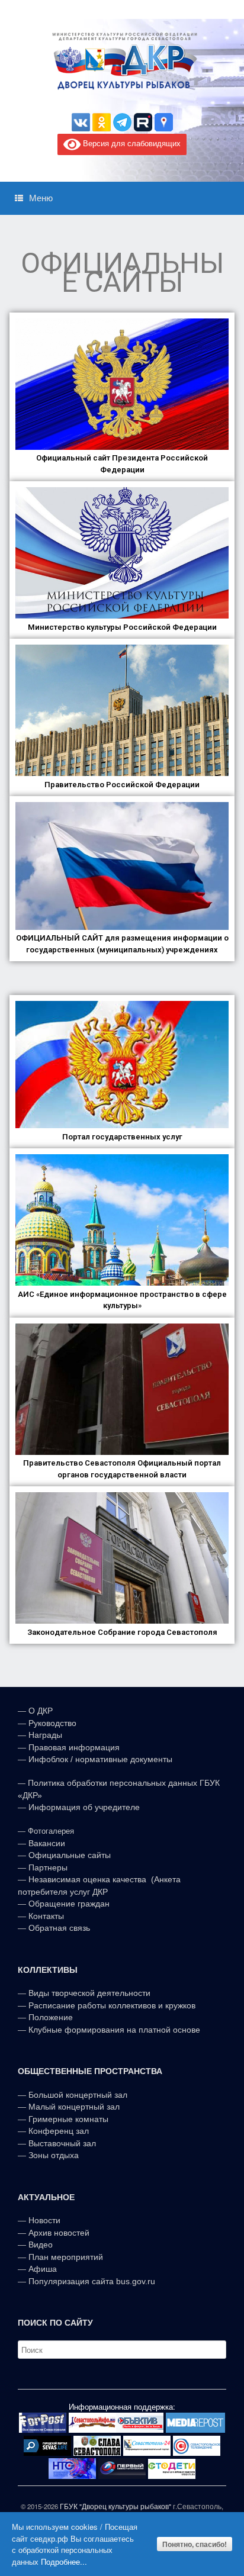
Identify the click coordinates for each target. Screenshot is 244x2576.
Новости (44, 2220)
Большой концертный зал (78, 2095)
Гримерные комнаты (68, 2119)
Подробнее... (64, 2561)
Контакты (45, 1916)
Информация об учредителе (84, 1807)
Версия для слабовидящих (131, 144)
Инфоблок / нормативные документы (100, 1759)
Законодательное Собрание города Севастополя (122, 1632)
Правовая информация (74, 1747)
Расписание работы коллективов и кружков (112, 2005)
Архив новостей (59, 2233)
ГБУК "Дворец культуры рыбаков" (115, 2506)
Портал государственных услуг (122, 1137)
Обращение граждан (69, 1904)
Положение (51, 2017)
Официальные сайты (70, 1855)
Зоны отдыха (54, 2155)
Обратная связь (58, 1928)
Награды (45, 1735)
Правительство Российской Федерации (122, 785)
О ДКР (41, 1711)
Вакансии (47, 1843)
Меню (41, 198)
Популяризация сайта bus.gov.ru (92, 2281)
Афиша (43, 2269)
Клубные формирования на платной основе (114, 2030)
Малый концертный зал (74, 2107)
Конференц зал (59, 2131)
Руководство (52, 1723)
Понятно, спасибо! (195, 2544)
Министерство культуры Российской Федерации (122, 627)
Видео (41, 2245)
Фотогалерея (51, 1831)
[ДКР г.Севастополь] (122, 61)
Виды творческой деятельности (89, 1993)
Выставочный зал (62, 2143)
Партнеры (48, 1867)
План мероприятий (66, 2257)
